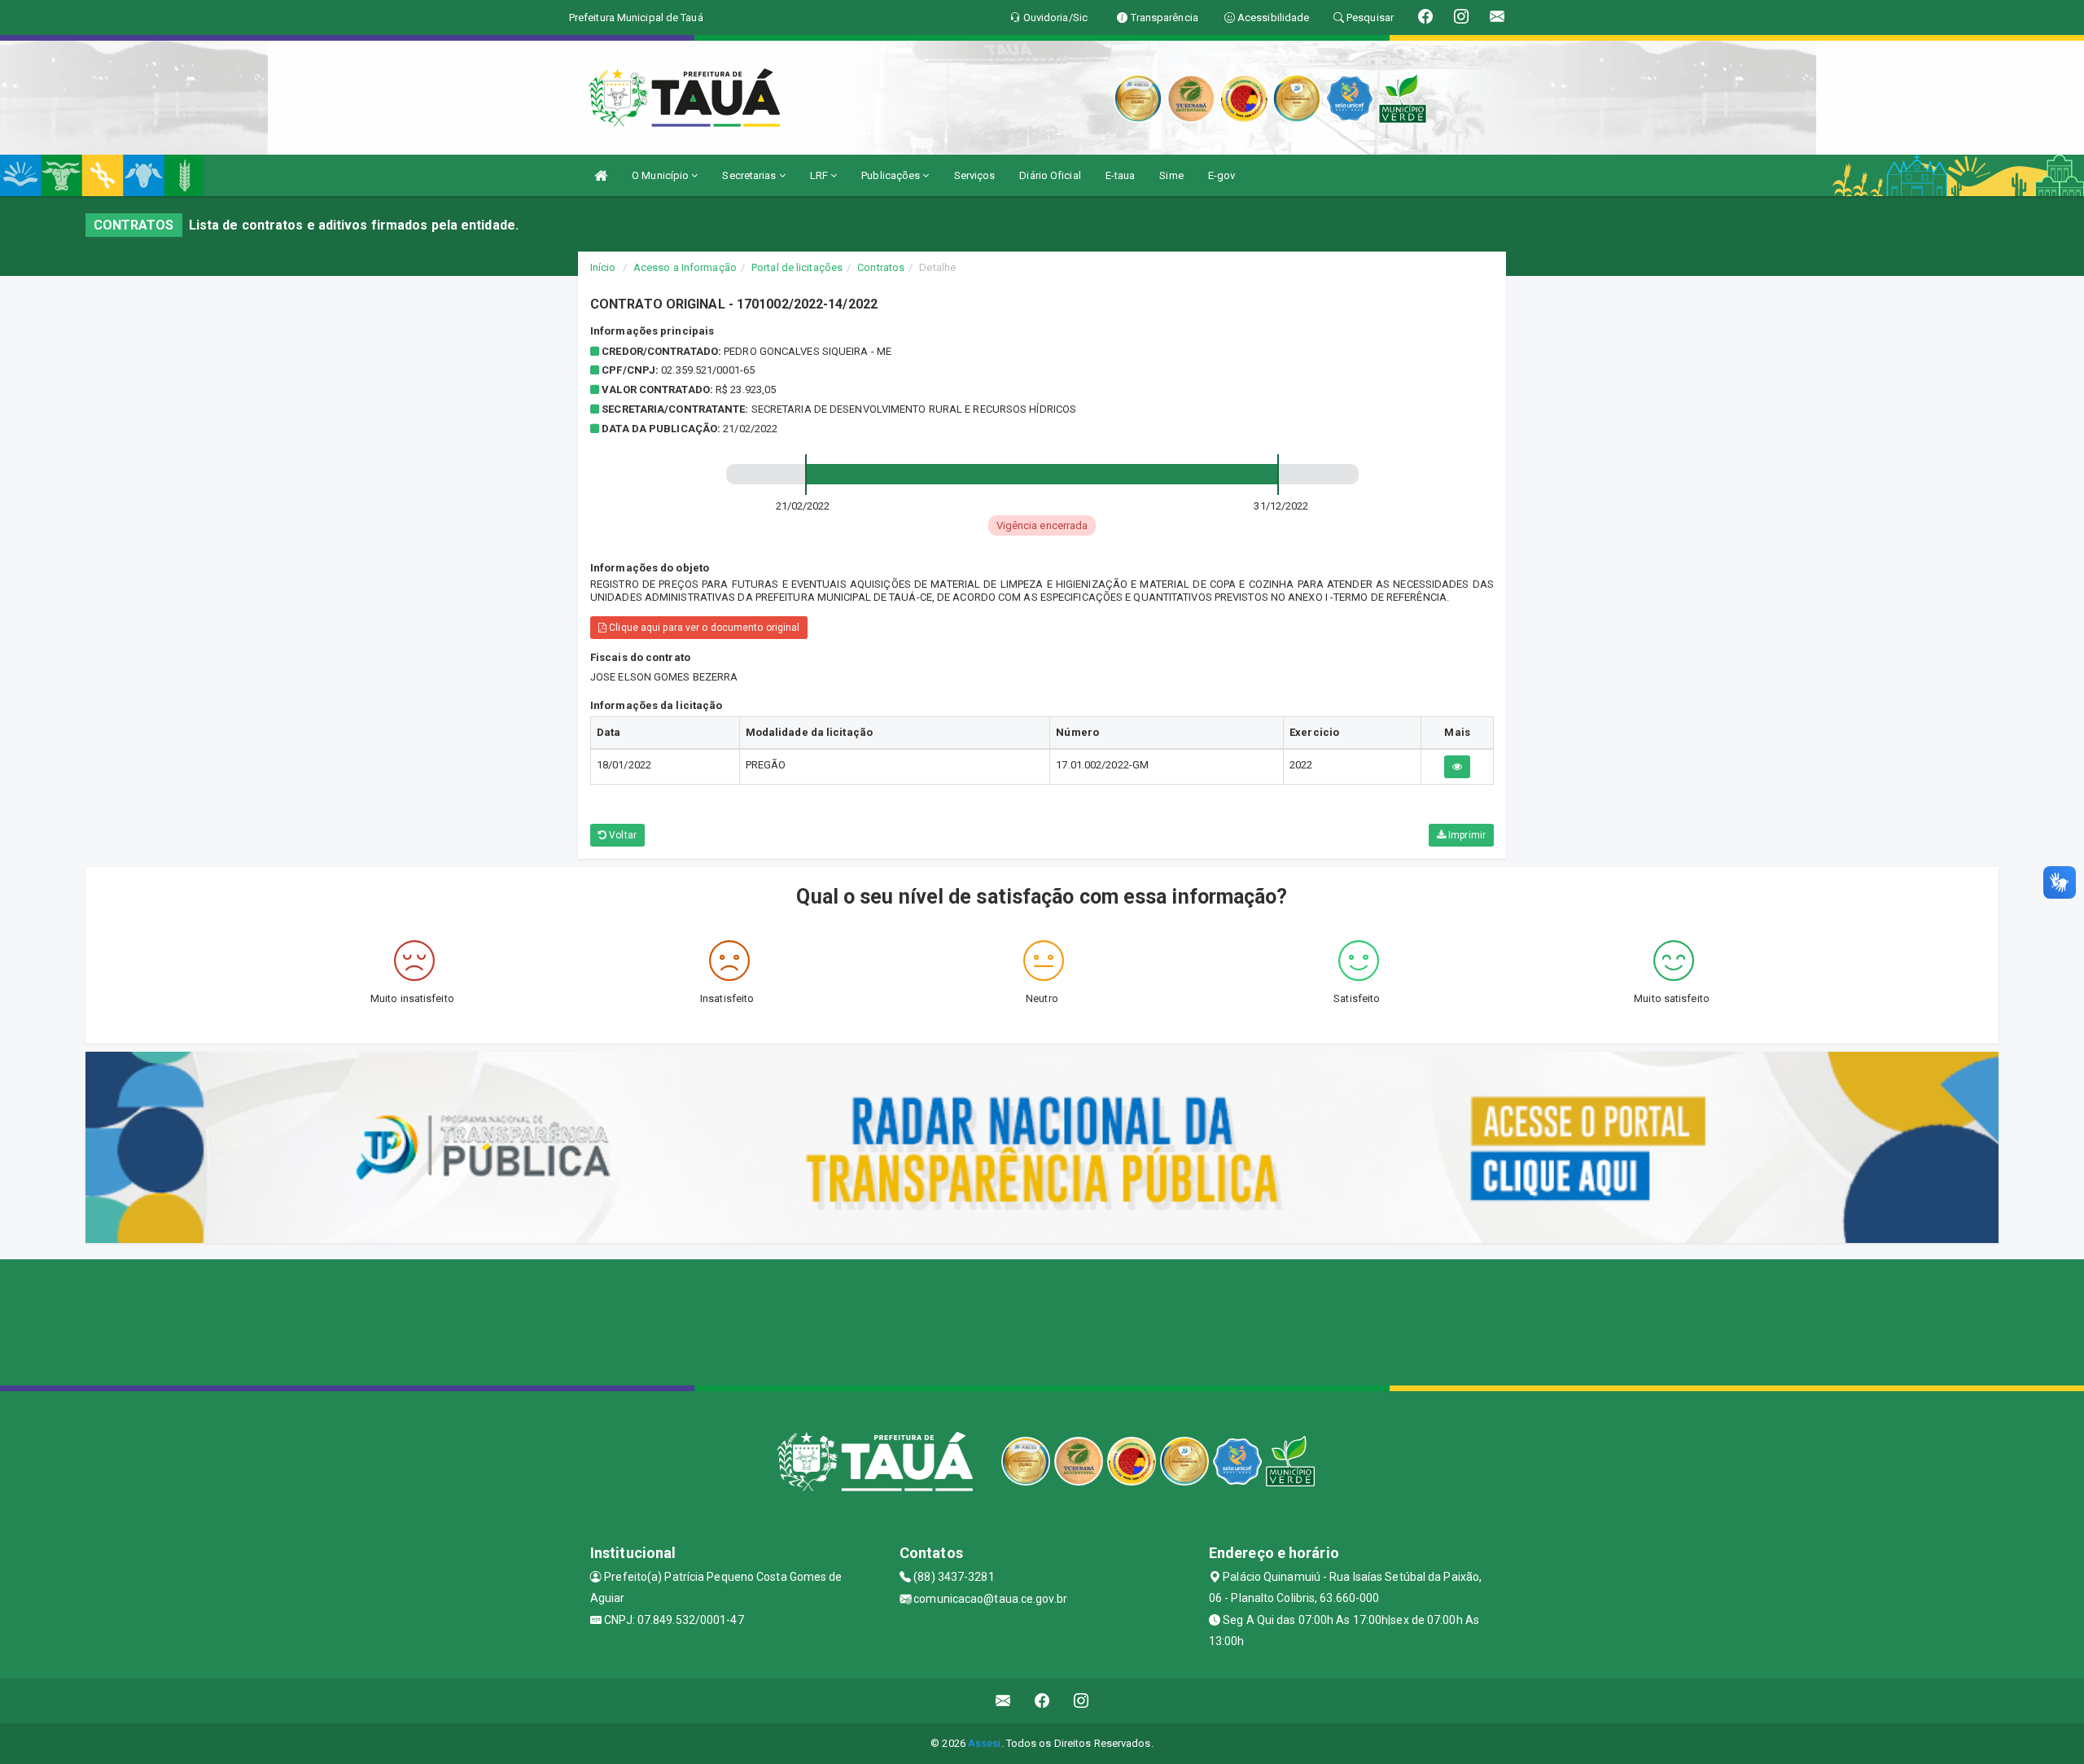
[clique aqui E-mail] (1003, 1701)
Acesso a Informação (685, 267)
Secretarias (750, 175)
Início (603, 267)
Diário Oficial (1050, 175)
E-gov (1222, 175)
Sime (1171, 175)
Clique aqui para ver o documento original (703, 628)
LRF (820, 175)
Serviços (975, 175)
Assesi (985, 1743)
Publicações (892, 175)
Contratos (881, 267)
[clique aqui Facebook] (1042, 1701)
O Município (661, 175)
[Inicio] (601, 175)
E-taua (1121, 175)
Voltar (622, 835)
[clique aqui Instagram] (1081, 1701)
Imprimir (1466, 835)
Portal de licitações (797, 267)
